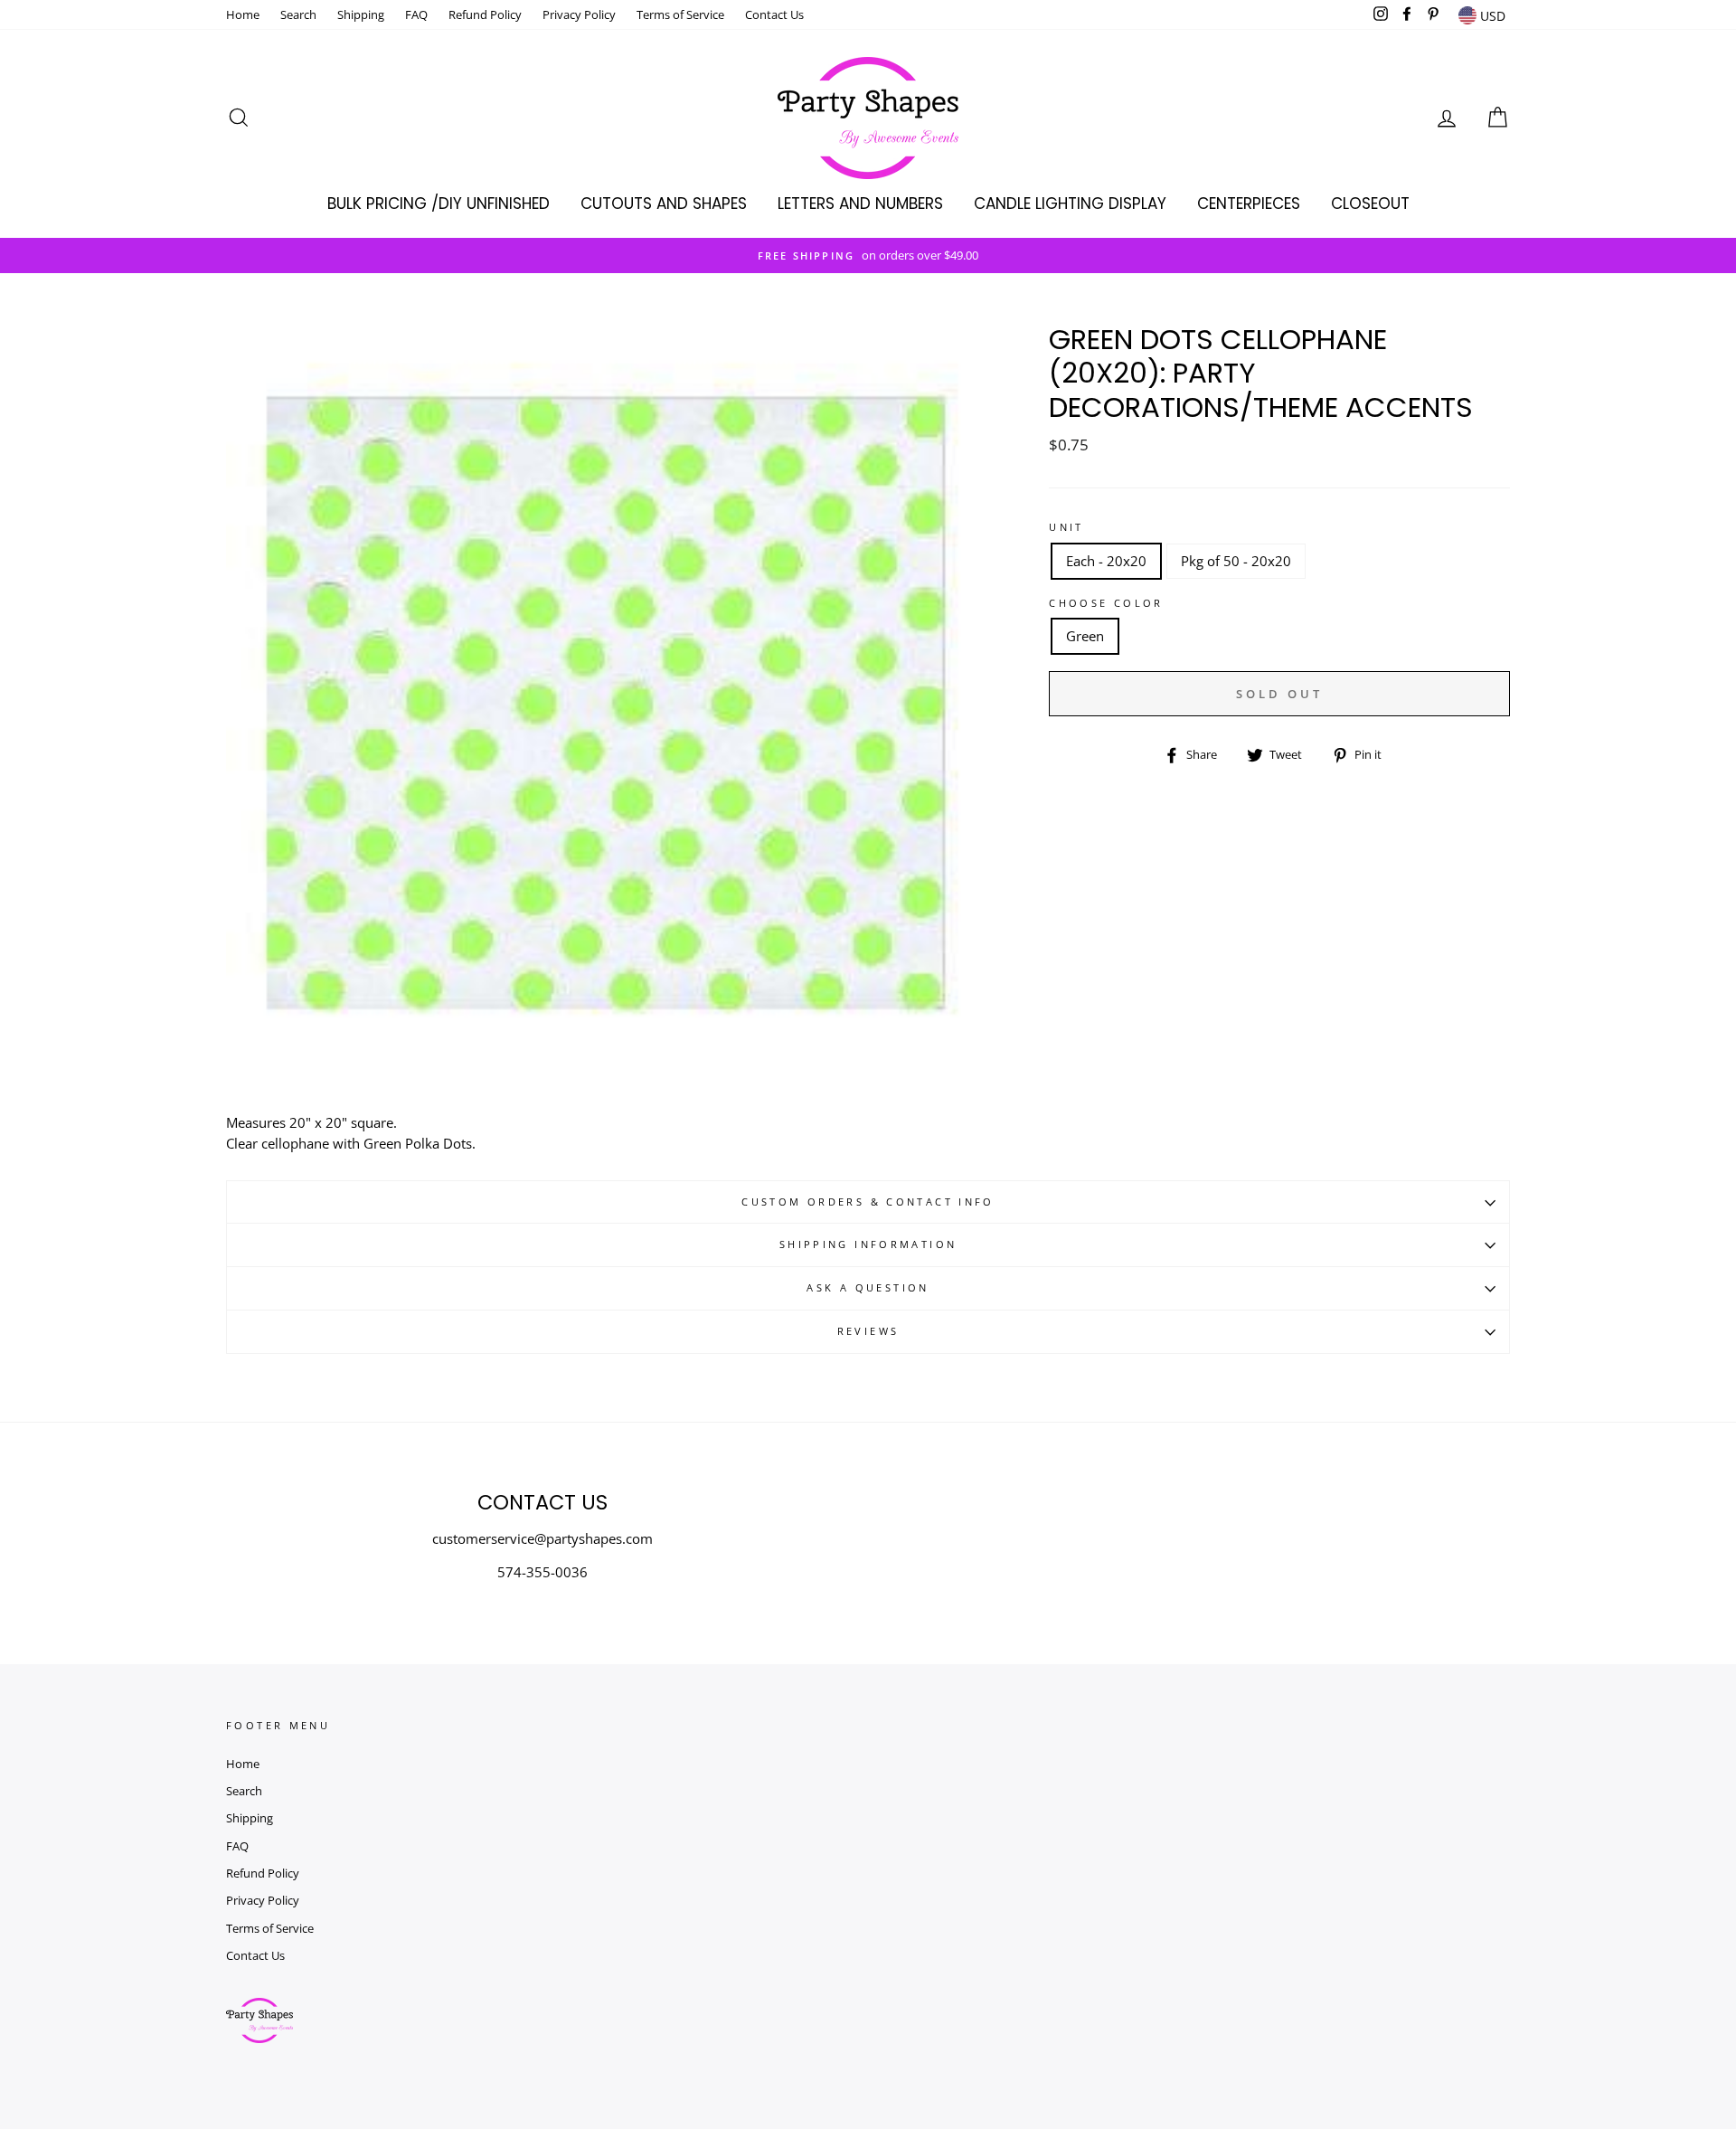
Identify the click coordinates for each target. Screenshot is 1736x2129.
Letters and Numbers (860, 203)
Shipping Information (868, 1244)
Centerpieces (1249, 203)
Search (298, 14)
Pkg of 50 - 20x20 (1236, 561)
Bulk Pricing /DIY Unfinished (439, 203)
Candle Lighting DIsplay (1070, 203)
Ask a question (868, 1287)
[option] (868, 255)
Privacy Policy (579, 14)
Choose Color (1106, 603)
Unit (1066, 527)
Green (1085, 636)
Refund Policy (485, 14)
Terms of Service (680, 14)
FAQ (416, 14)
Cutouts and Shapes (664, 203)
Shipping (361, 14)
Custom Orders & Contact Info (868, 1202)
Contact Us (774, 14)
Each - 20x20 (1106, 561)
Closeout (1370, 203)
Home (243, 14)
